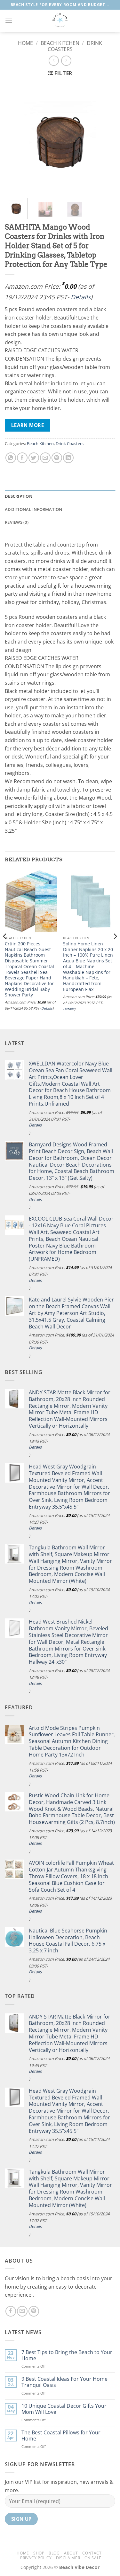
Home (25, 43)
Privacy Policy (36, 2558)
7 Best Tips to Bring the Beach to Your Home (67, 2355)
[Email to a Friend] (45, 458)
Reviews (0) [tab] (17, 522)
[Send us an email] (22, 2311)
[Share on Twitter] (34, 458)
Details (81, 297)
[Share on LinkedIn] (68, 458)
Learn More (28, 425)
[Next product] (54, 61)
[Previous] (15, 138)
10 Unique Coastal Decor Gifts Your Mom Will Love (64, 2409)
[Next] (105, 138)
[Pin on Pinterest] (57, 458)
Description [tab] (19, 496)
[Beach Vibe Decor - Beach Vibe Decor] (60, 21)
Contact (92, 2553)
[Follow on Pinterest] (34, 2311)
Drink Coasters (70, 443)
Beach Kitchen (60, 43)
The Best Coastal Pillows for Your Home (61, 2436)
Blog (54, 2553)
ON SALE (93, 2558)
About (71, 2553)
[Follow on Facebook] (11, 2311)
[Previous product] (66, 61)
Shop (39, 2553)
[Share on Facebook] (22, 458)
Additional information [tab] (34, 509)
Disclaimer (68, 2558)
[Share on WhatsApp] (11, 458)
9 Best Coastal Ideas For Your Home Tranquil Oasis (64, 2382)
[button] (9, 21)
